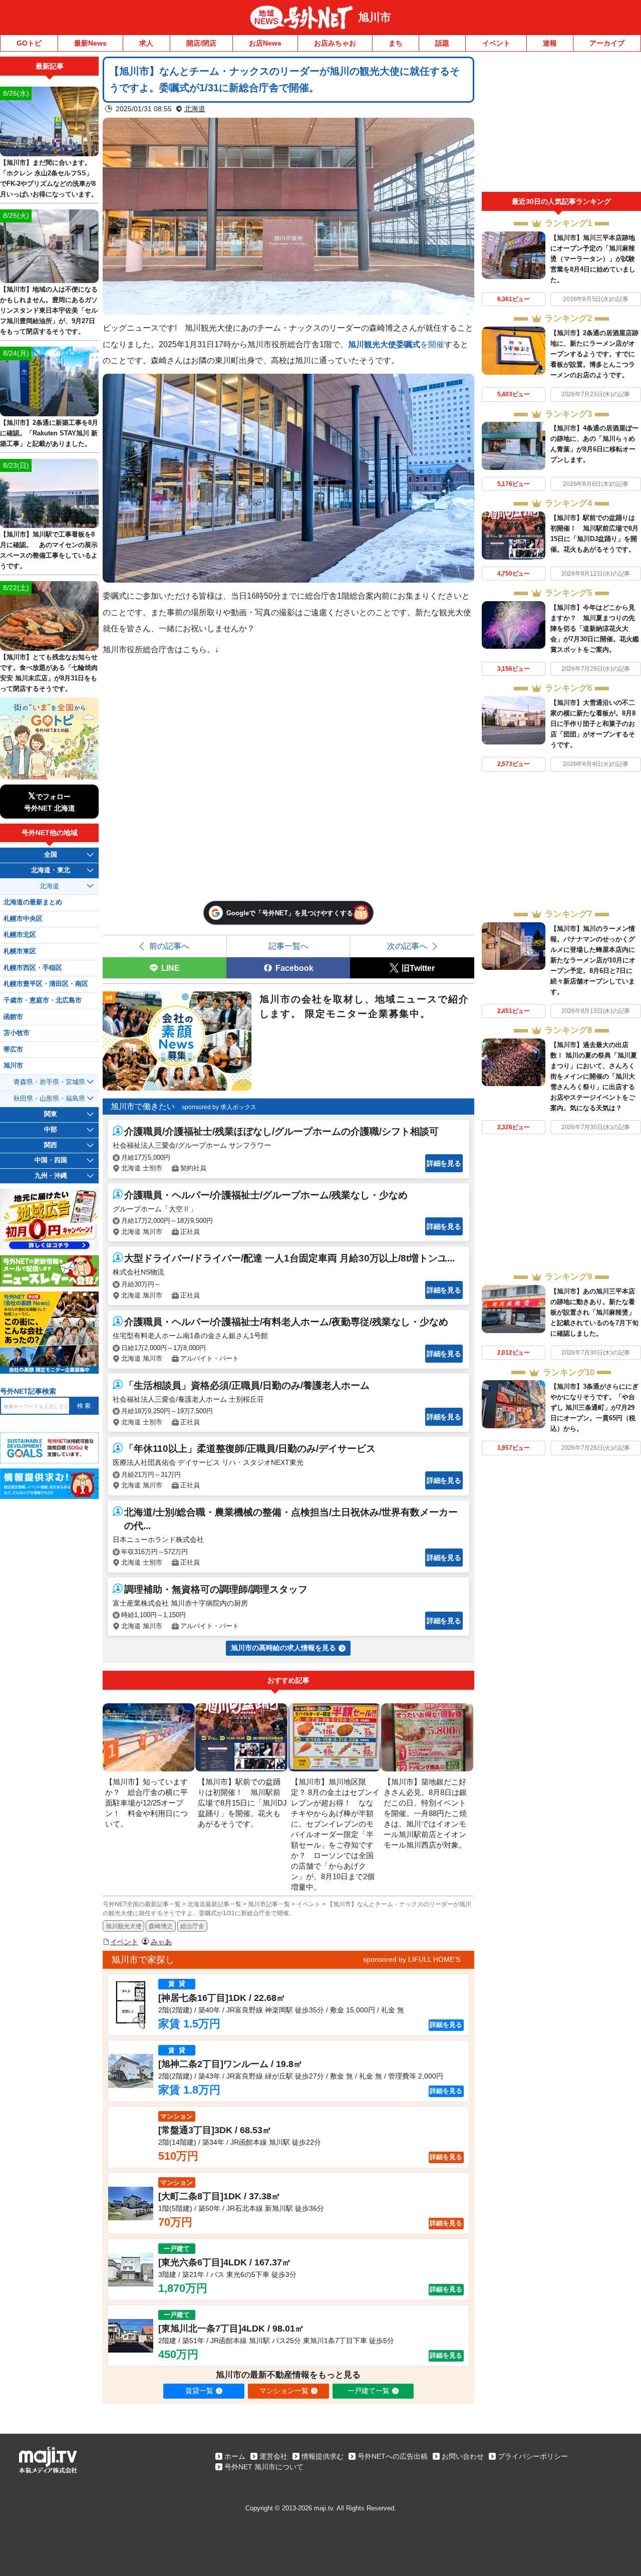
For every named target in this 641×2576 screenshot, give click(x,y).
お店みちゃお (335, 43)
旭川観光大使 (124, 1926)
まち (396, 43)
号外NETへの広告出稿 (393, 2456)
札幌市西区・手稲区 (33, 968)
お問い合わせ (463, 2456)
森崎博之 (161, 1926)
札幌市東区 (20, 951)
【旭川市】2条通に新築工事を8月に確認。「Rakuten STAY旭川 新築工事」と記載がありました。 (49, 433)
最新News (90, 43)
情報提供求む (323, 2456)
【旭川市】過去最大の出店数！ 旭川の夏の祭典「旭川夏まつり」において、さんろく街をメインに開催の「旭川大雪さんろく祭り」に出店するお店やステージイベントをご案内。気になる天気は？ (594, 1076)
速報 (550, 43)
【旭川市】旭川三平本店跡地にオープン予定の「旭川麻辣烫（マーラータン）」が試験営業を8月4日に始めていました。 (593, 259)
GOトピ (29, 43)
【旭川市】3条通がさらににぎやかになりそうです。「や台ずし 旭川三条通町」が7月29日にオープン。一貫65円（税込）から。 (594, 1407)
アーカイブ (607, 43)
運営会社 (273, 2456)
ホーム (235, 2456)
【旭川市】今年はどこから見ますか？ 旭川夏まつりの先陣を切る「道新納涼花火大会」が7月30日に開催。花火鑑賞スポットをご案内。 (595, 628)
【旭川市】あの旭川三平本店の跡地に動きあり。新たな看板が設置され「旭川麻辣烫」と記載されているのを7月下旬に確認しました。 (594, 1312)
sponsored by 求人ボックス (219, 1107)
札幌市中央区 (23, 919)
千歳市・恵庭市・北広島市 (43, 1000)
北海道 (195, 109)
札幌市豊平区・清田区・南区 (46, 984)
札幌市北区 (20, 935)
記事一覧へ (288, 946)
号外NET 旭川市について (264, 2467)
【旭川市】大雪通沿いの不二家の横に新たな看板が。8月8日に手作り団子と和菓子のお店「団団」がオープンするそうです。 (593, 724)
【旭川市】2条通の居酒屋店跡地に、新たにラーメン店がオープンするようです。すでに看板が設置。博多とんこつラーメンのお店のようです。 (594, 354)
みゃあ (161, 1942)
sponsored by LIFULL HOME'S (412, 1959)
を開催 (396, 344)
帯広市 (13, 1050)
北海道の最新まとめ (33, 902)
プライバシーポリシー (533, 2456)
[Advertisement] (561, 124)
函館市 (13, 1017)
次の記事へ (407, 946)
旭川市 (375, 17)
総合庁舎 (192, 1926)
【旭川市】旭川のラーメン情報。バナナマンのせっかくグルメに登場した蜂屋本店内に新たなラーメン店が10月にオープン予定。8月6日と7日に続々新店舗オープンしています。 (593, 960)
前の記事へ (169, 946)
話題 (442, 43)
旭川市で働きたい (143, 1106)
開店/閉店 (201, 43)
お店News (265, 43)
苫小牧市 (17, 1033)
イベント (496, 43)
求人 (146, 43)
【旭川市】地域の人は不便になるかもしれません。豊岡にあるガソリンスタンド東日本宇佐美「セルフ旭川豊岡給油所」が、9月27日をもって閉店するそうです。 (49, 310)
